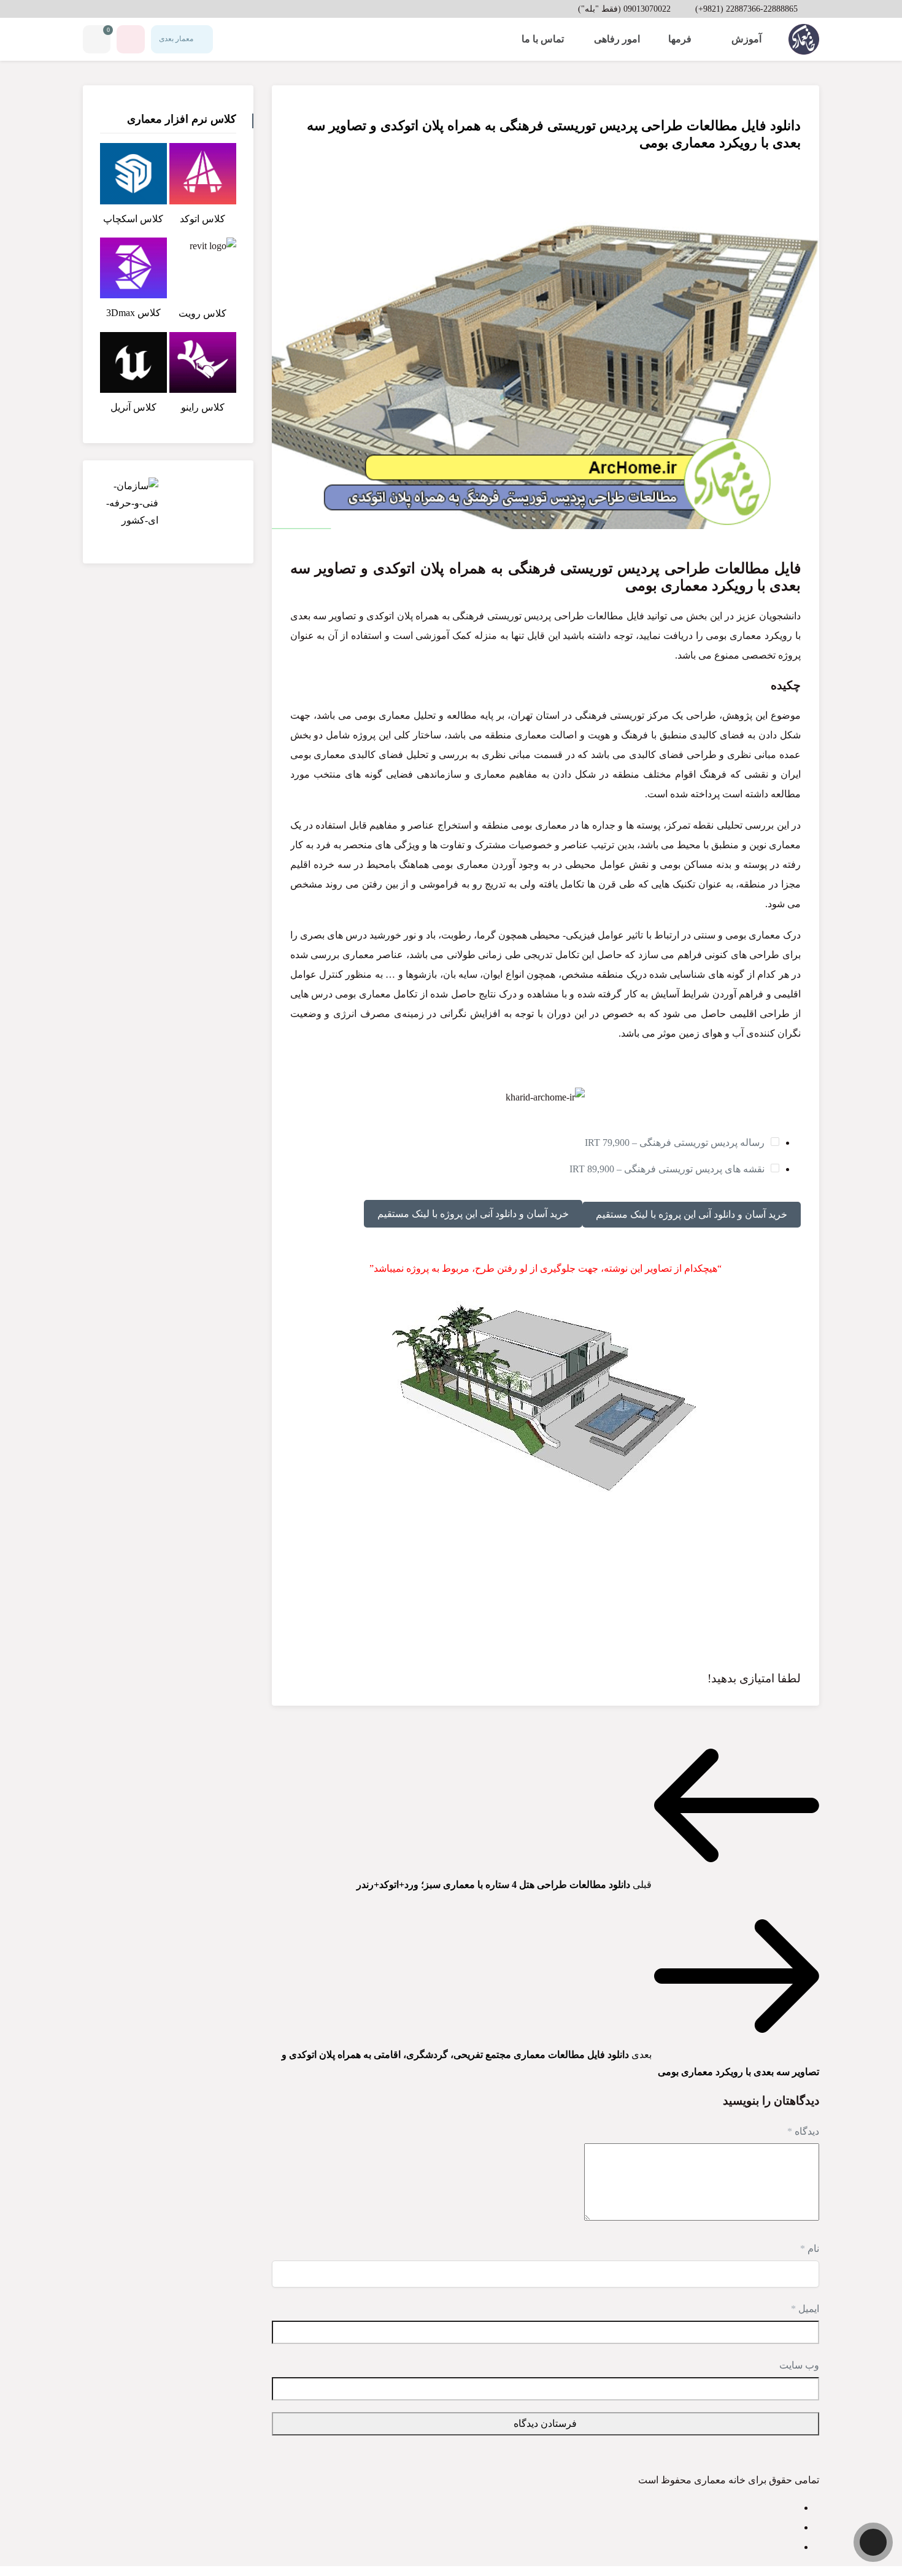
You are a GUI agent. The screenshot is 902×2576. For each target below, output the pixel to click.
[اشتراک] (296, 107)
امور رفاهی (617, 39)
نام (810, 2249)
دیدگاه (803, 2131)
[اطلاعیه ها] (131, 39)
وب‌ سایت (799, 2365)
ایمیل (805, 2309)
